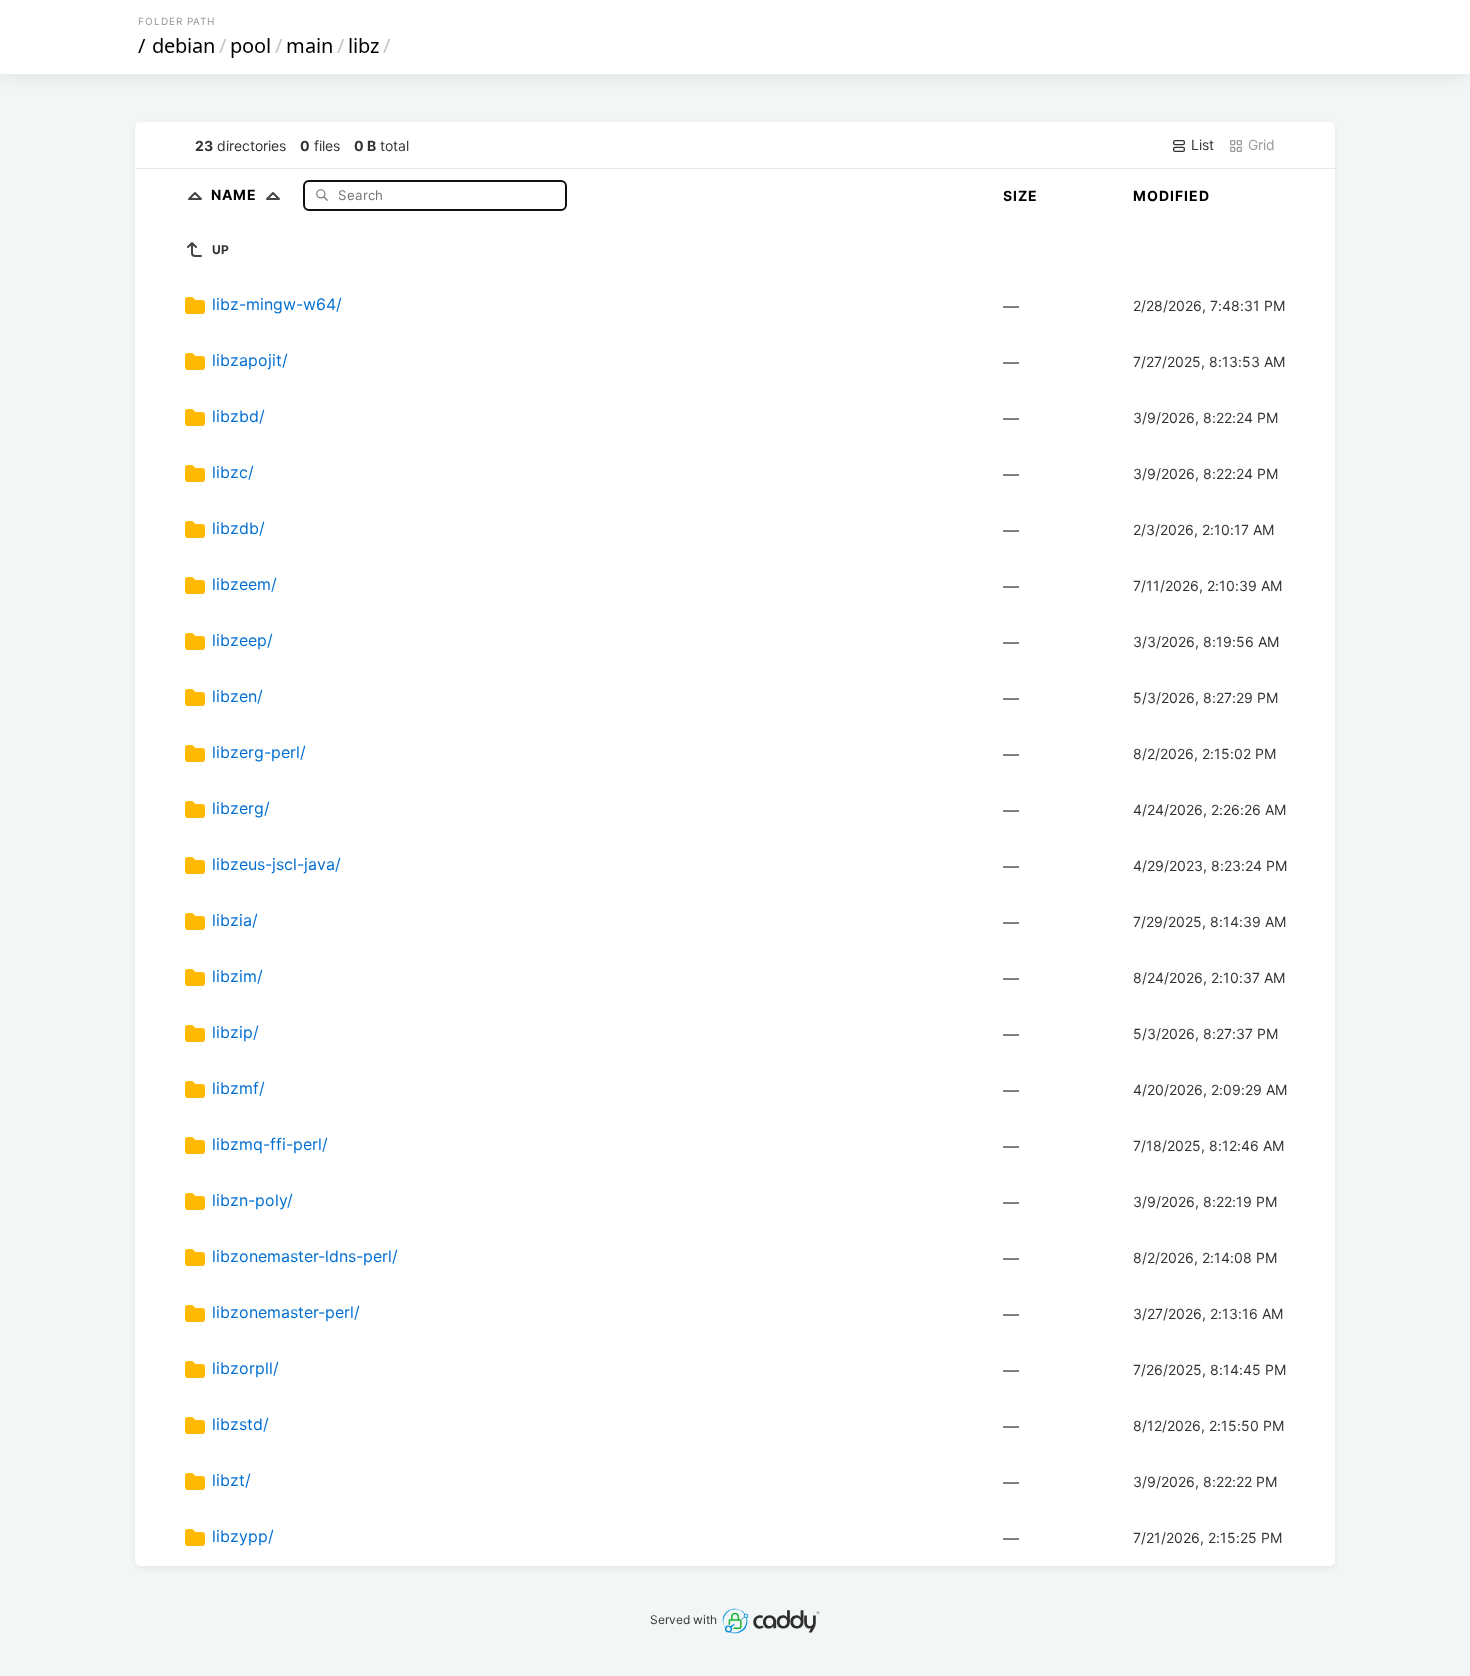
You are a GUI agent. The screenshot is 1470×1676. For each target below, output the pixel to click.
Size (1020, 195)
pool (250, 45)
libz (363, 45)
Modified (1171, 195)
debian (183, 45)
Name (236, 194)
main (309, 45)
